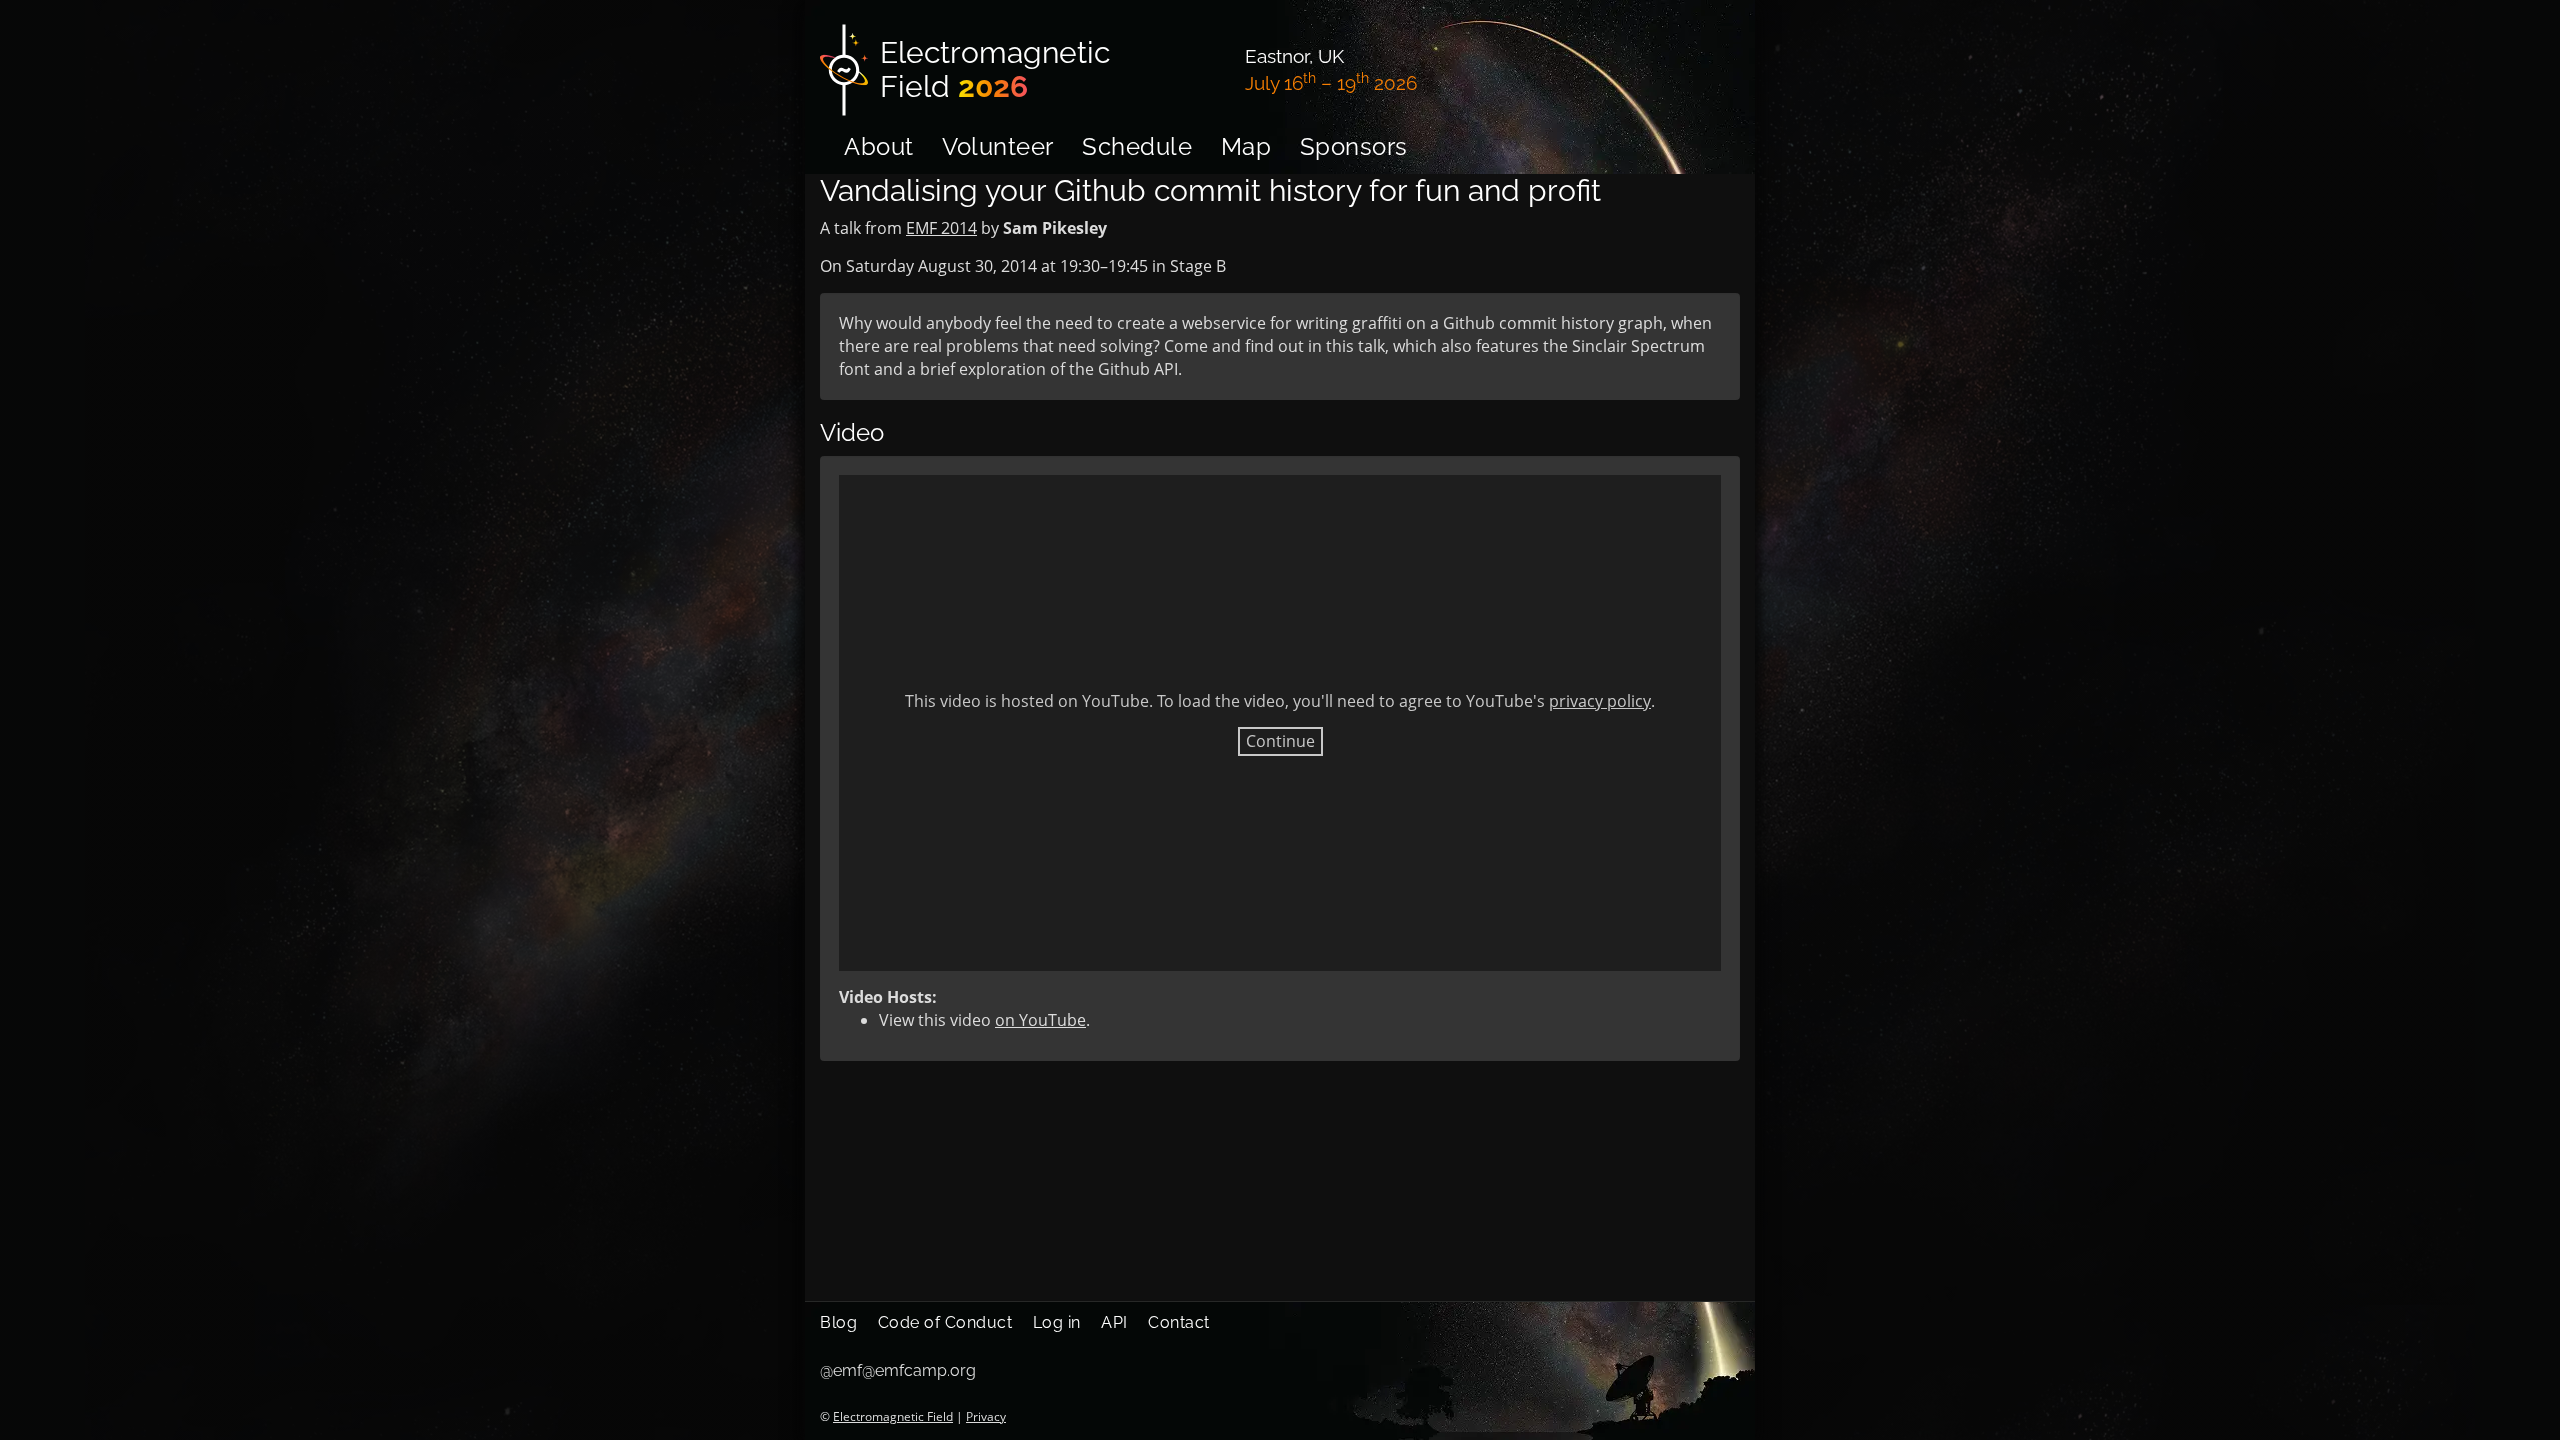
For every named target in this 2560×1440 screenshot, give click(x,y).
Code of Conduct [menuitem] (945, 1322)
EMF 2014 (941, 228)
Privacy (986, 1416)
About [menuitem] (879, 146)
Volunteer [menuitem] (998, 146)
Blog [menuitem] (838, 1322)
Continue (1280, 741)
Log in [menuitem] (1057, 1322)
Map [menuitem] (1246, 146)
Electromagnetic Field (893, 1416)
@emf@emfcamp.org (898, 1370)
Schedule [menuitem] (1137, 146)
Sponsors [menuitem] (1354, 146)
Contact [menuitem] (1179, 1322)
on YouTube (1040, 1020)
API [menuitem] (1114, 1322)
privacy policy (1600, 701)
